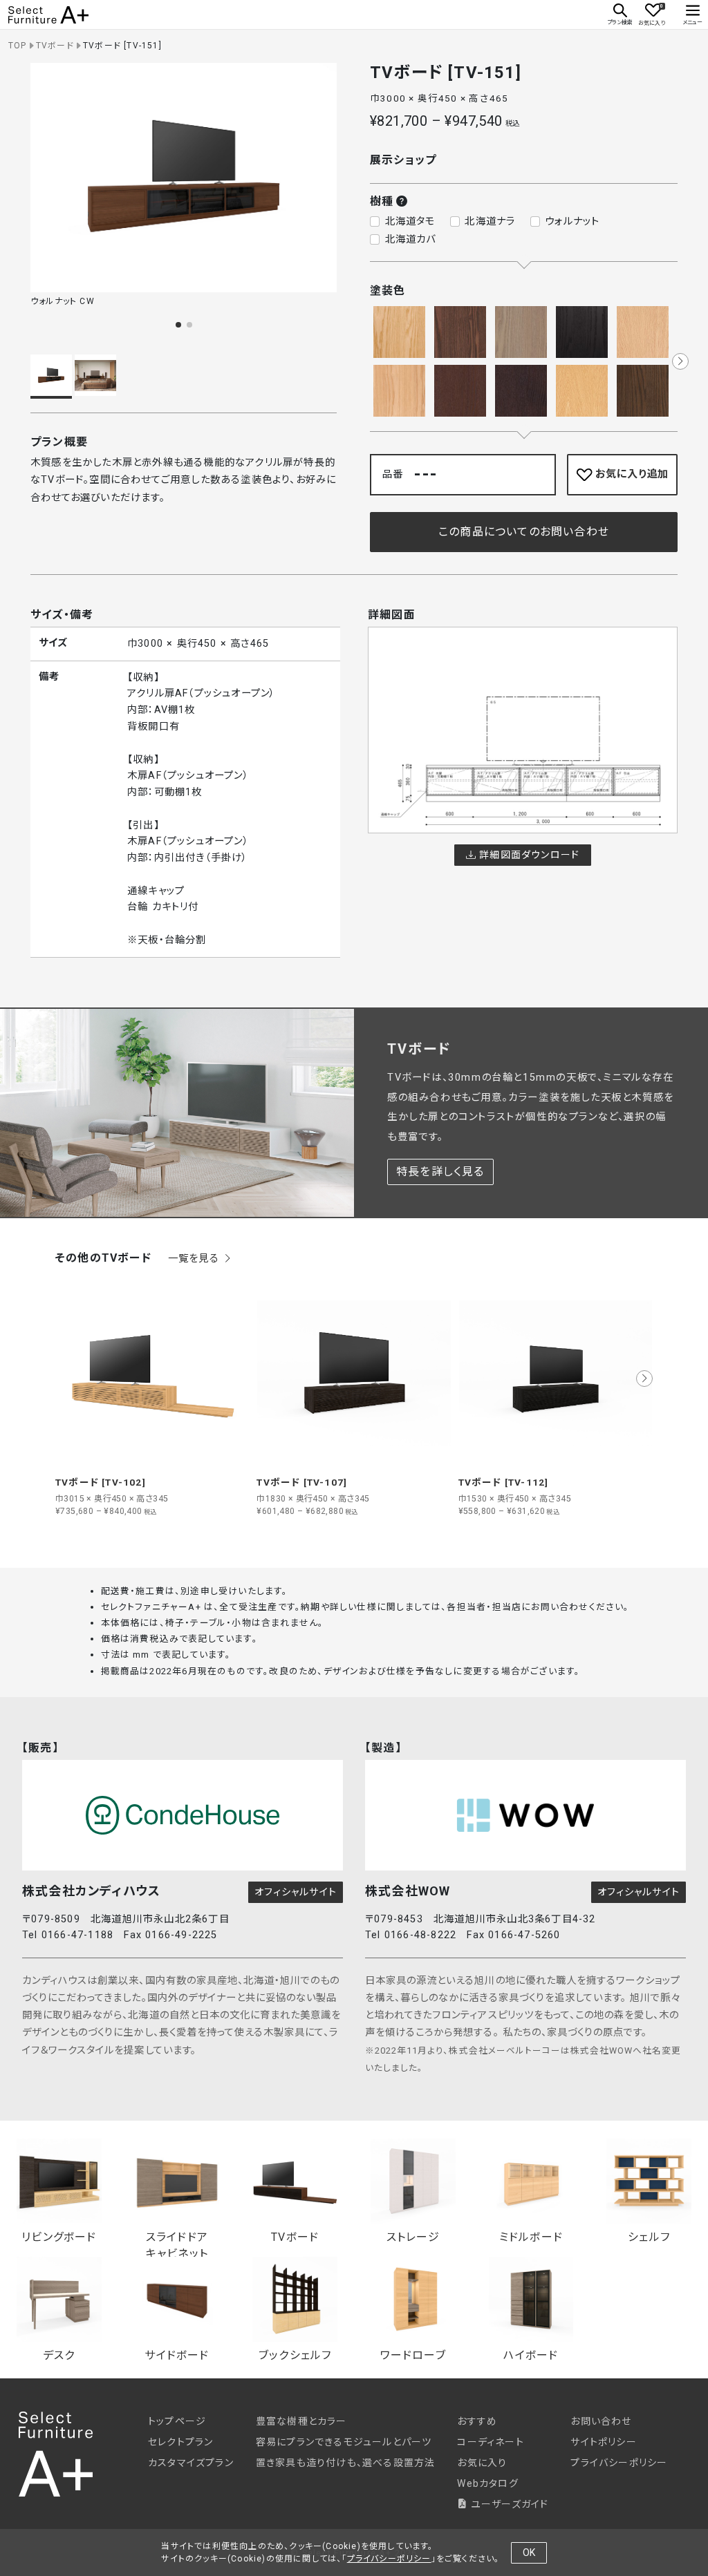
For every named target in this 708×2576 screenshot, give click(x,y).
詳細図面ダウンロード (528, 855)
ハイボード (531, 2355)
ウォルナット (572, 221)
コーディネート (490, 2442)
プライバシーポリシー (619, 2463)
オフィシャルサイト (296, 1892)
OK (529, 2553)
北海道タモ (410, 221)
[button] (178, 325)
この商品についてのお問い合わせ (524, 532)
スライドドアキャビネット (177, 2240)
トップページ (177, 2421)
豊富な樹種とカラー (301, 2421)
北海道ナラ (490, 221)
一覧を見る (195, 1259)
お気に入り (482, 2463)
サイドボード (177, 2355)
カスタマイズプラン (191, 2463)
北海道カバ (411, 239)
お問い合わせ (601, 2421)
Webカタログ (487, 2483)
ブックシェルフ (295, 2355)
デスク (59, 2355)
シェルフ (649, 2237)
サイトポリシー (603, 2442)
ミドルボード (531, 2237)
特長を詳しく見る (440, 1172)
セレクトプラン (180, 2442)
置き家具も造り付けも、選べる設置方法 (346, 2463)
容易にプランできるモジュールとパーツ (344, 2442)
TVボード (55, 46)
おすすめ (477, 2421)
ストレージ (413, 2237)
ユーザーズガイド (508, 2504)
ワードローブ (413, 2355)
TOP (18, 46)
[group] (152, 1397)
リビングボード (59, 2237)
